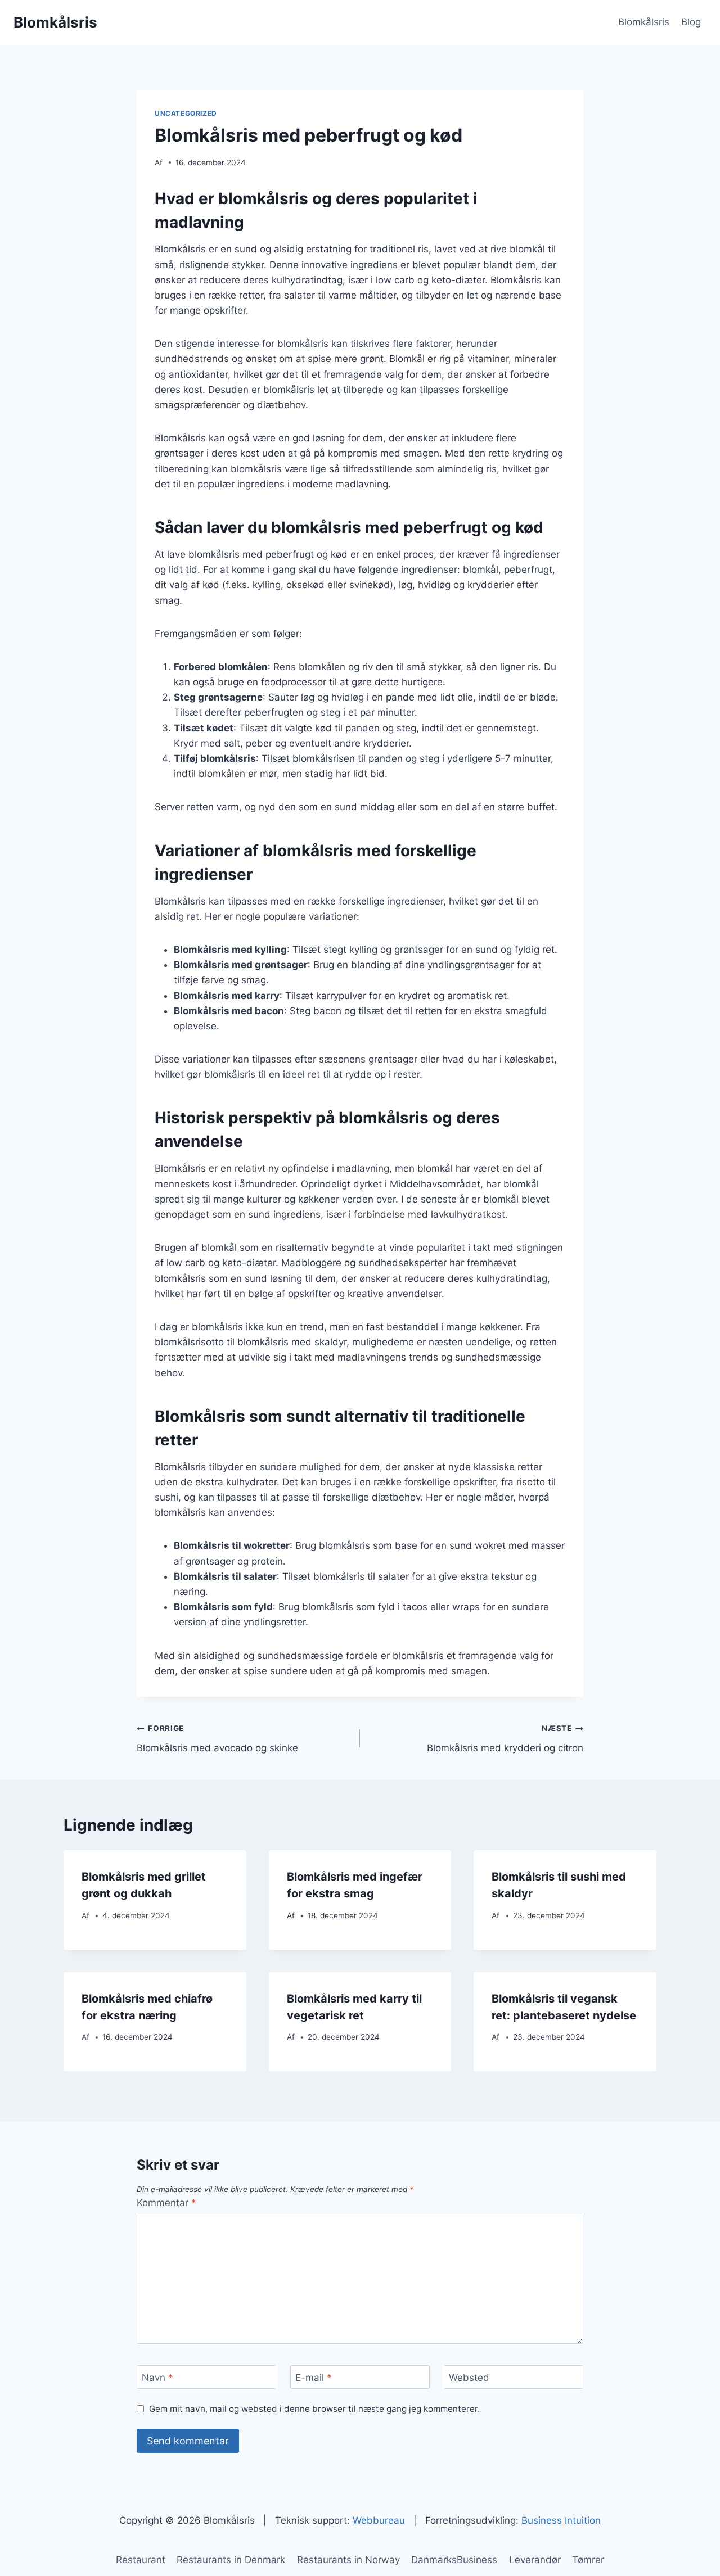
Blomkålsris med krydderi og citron (505, 1739)
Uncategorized (186, 113)
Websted (469, 2378)
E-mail (314, 2378)
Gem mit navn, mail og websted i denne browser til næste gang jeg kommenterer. (314, 2409)
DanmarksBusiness (454, 2560)
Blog (691, 22)
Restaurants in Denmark (231, 2560)
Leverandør (535, 2560)
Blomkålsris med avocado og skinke (217, 1739)
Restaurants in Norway (348, 2560)
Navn (157, 2378)
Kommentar (166, 2203)
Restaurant (141, 2560)
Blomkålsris (644, 22)
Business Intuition (561, 2520)
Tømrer (588, 2560)
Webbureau (379, 2520)
